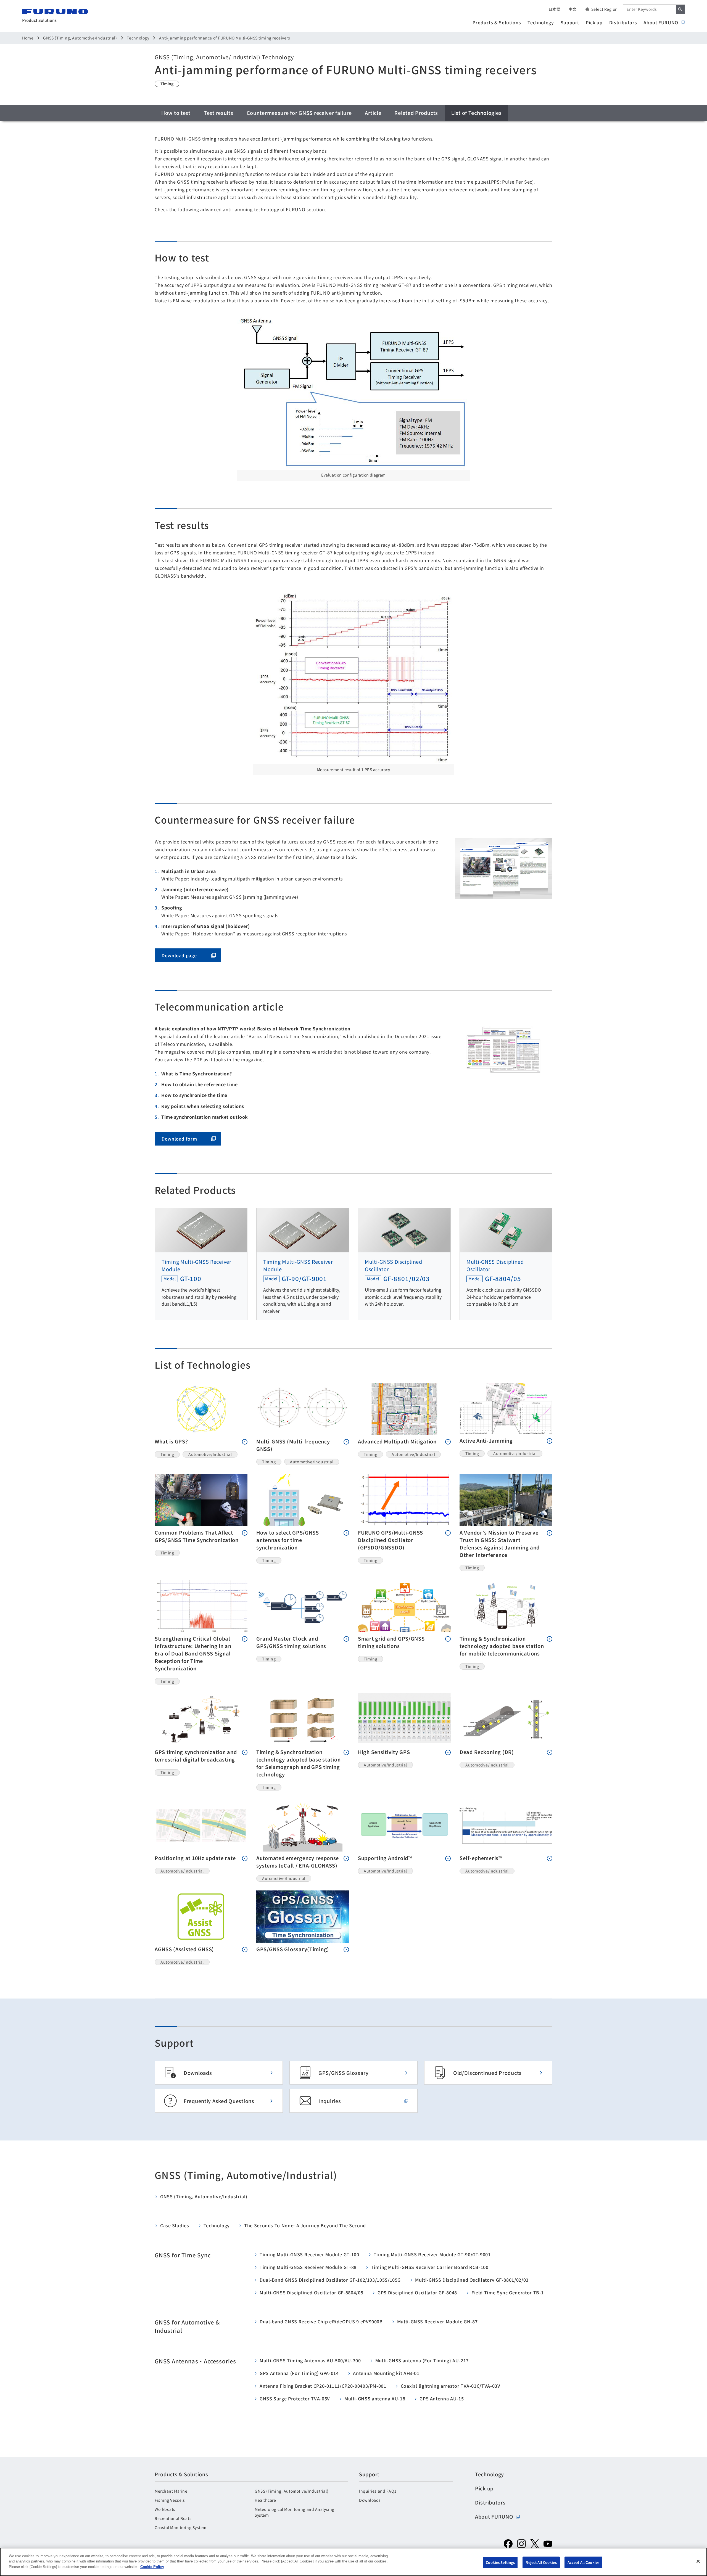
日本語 (555, 9)
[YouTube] (548, 2544)
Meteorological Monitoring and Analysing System (295, 2512)
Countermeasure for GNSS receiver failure (299, 113)
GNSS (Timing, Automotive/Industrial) (80, 38)
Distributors (623, 22)
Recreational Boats (173, 2518)
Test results (219, 113)
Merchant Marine (171, 2491)
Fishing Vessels (170, 2500)
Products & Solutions (497, 22)
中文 (573, 9)
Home (28, 38)
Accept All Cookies (583, 2562)
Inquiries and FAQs (378, 2491)
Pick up (594, 22)
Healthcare (265, 2500)
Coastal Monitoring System (181, 2527)
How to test (176, 113)
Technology (541, 22)
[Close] (698, 2561)
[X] (535, 2544)
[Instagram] (521, 2544)
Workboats (165, 2509)
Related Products (416, 113)
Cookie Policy (152, 2567)
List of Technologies (476, 113)
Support (570, 22)
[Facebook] (508, 2544)
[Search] (680, 9)
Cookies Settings (500, 2562)
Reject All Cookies (541, 2562)
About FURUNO (661, 22)
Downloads (370, 2500)
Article (373, 113)
